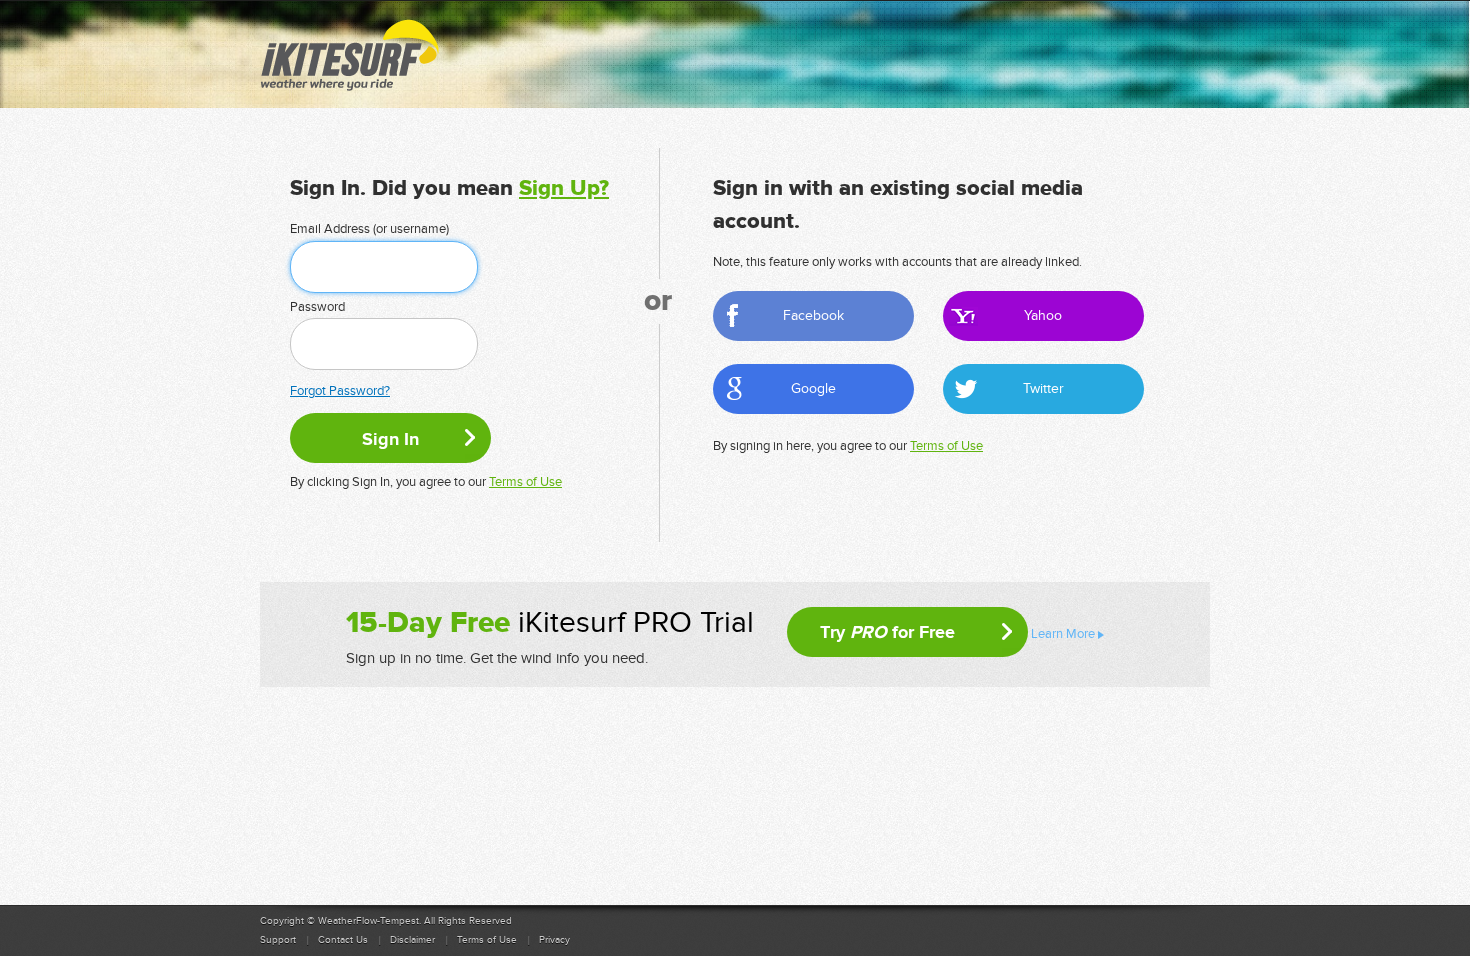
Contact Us (343, 940)
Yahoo (1043, 315)
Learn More (1063, 634)
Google (813, 388)
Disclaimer (412, 940)
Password (317, 307)
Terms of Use (525, 482)
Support (278, 940)
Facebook (813, 315)
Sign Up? (564, 188)
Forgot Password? (340, 391)
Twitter (1043, 388)
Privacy (554, 940)
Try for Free (887, 632)
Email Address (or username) (369, 229)
